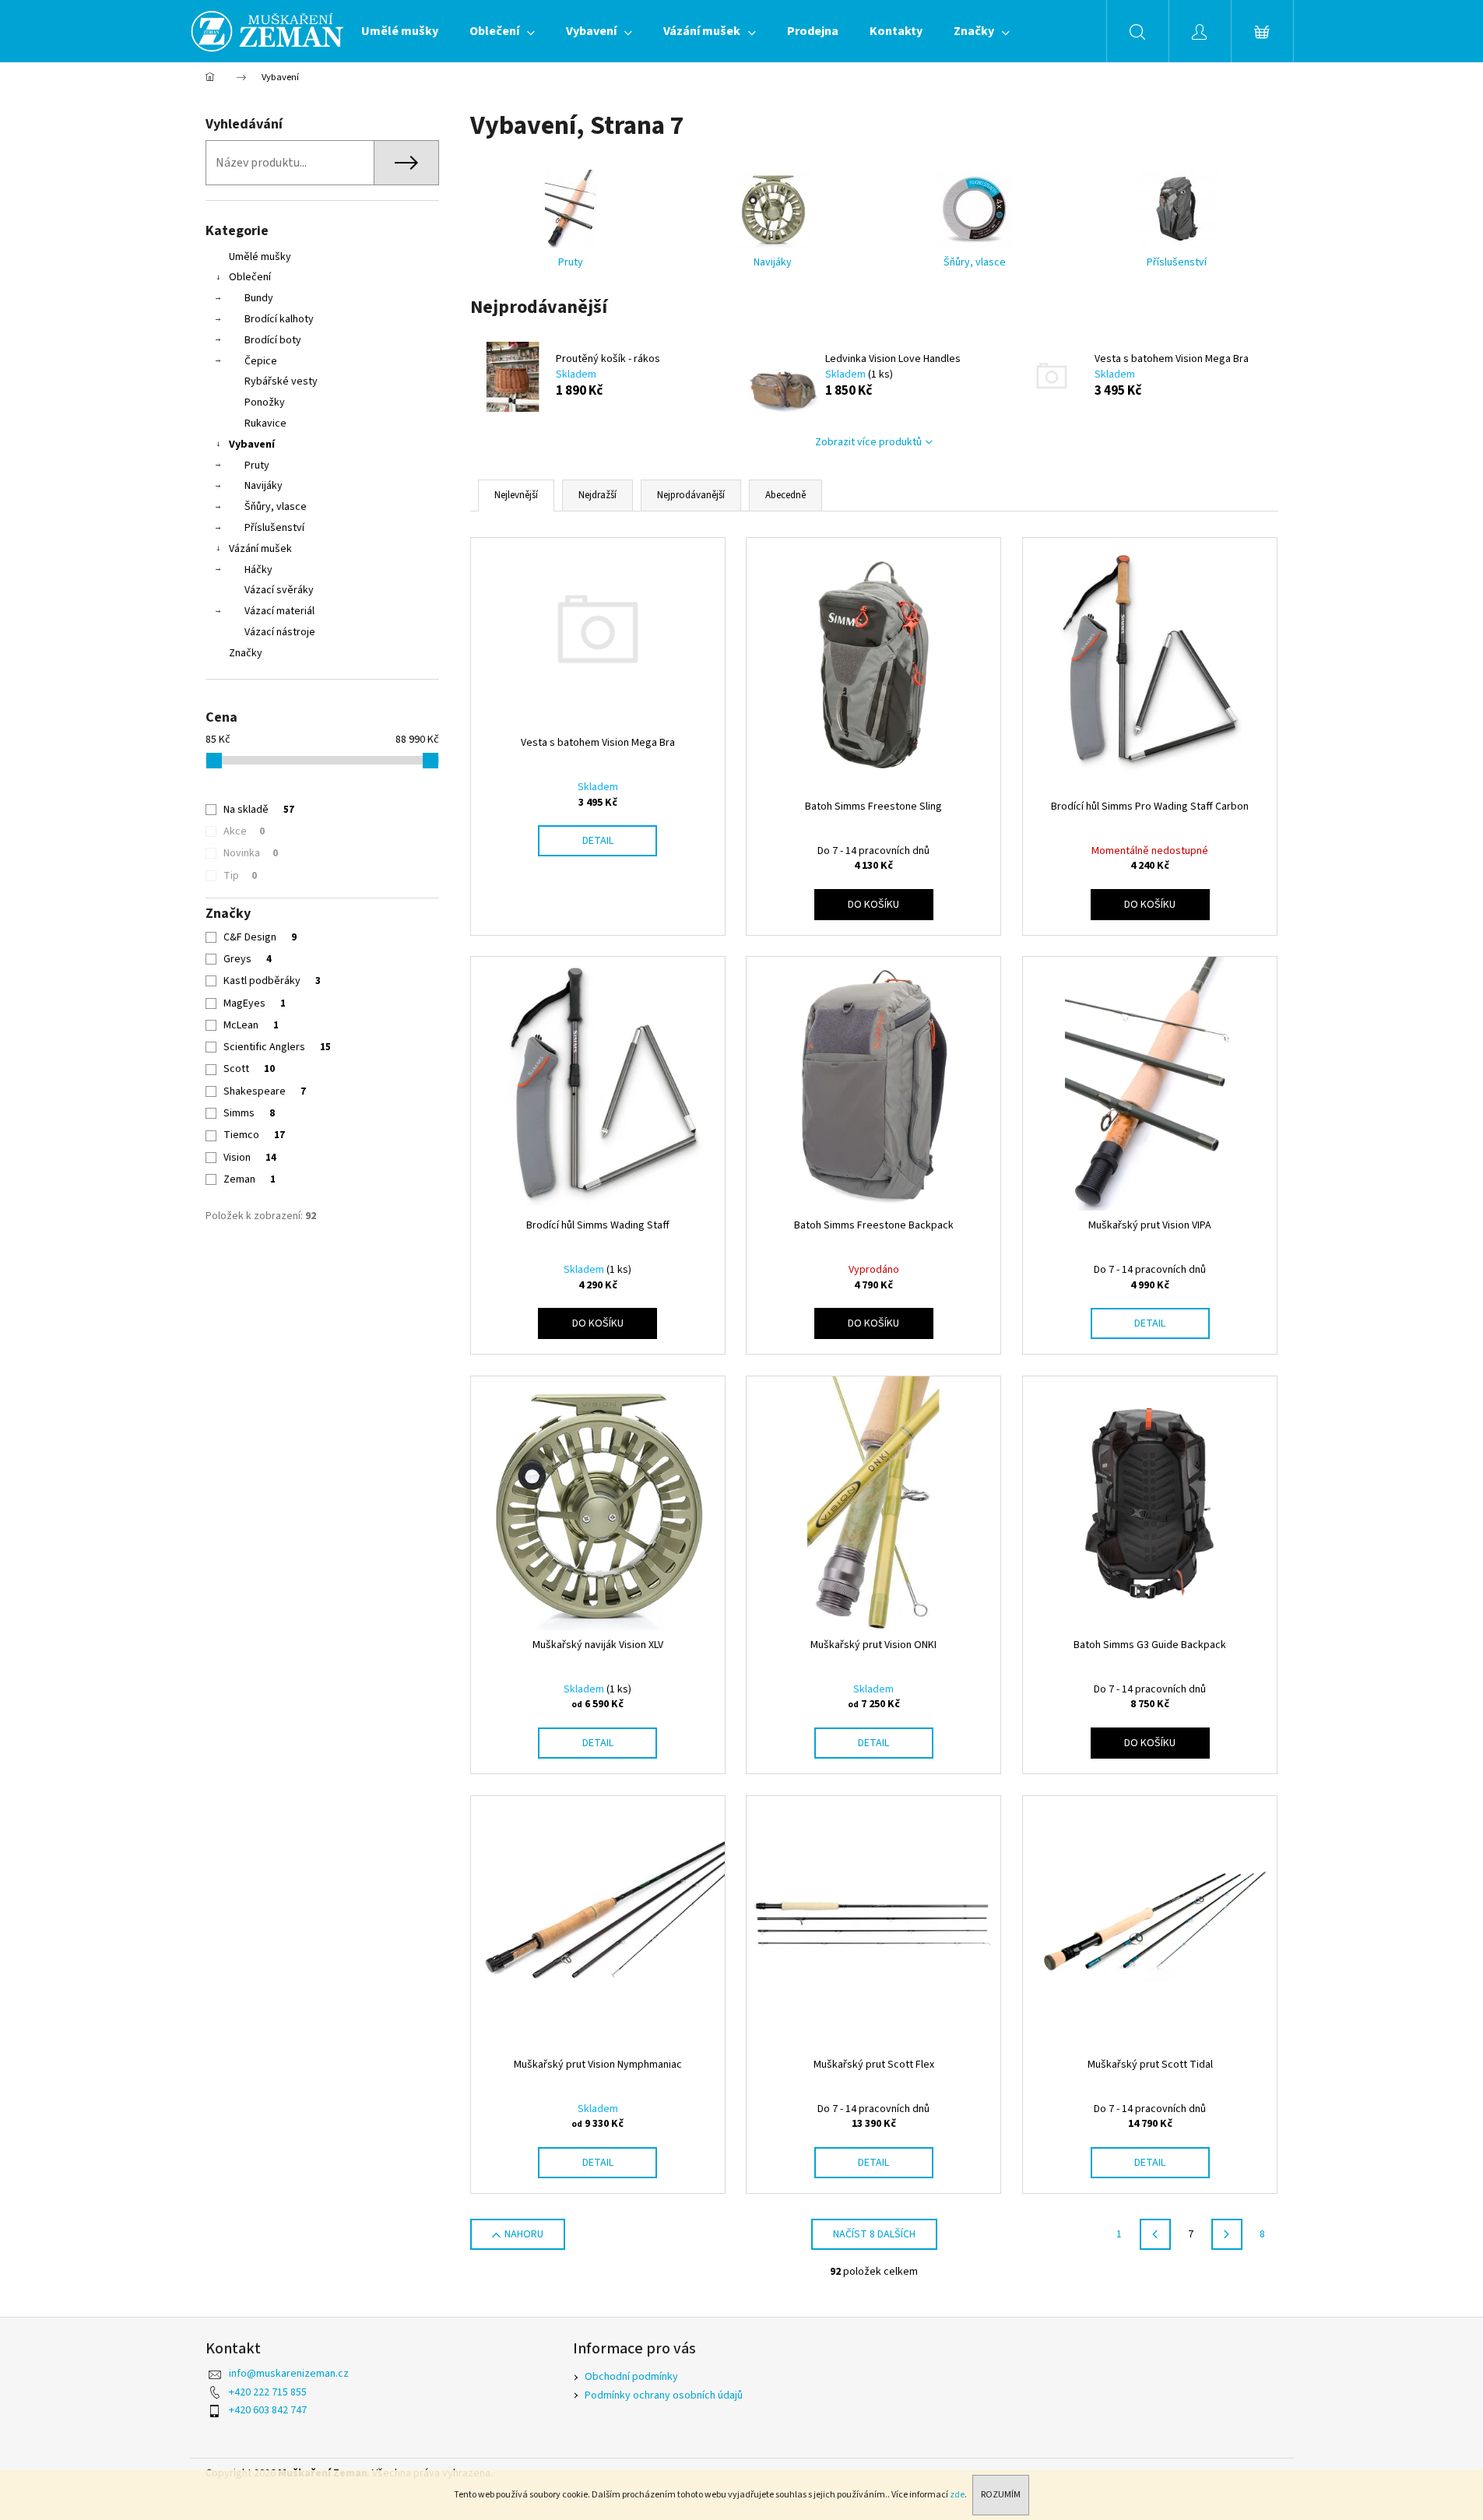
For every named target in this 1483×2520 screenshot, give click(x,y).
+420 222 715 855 (268, 2392)
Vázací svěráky (279, 590)
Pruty (257, 466)
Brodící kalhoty (279, 319)
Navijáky (264, 486)
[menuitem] (400, 31)
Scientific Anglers (277, 1047)
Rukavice (265, 424)
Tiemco (254, 1135)
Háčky (258, 570)
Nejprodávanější (691, 495)
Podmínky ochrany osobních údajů (664, 2395)
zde (957, 2495)
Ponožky (265, 402)
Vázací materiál (279, 611)
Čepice (261, 361)
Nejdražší (597, 495)
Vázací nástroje (280, 632)
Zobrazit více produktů (868, 442)
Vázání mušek (260, 549)
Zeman (250, 1179)
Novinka (251, 853)
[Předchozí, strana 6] (1155, 2234)
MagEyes (255, 1003)
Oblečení (250, 277)
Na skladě (259, 810)
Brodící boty (273, 340)
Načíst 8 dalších (874, 2234)
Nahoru (524, 2234)
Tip (240, 876)
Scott (249, 1069)
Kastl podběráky (272, 981)
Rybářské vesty (281, 381)
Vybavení (252, 445)
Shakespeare (265, 1091)
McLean (251, 1025)
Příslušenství (274, 528)
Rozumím (1001, 2495)
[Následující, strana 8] (1227, 2234)
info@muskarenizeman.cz (289, 2374)
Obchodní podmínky (631, 2377)
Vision (250, 1158)
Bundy (259, 298)
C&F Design (260, 937)
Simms (249, 1113)
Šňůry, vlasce (276, 507)
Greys (248, 959)
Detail (598, 841)
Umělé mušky (260, 257)
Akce (244, 831)
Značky (246, 653)
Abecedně (785, 495)
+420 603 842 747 (268, 2410)
